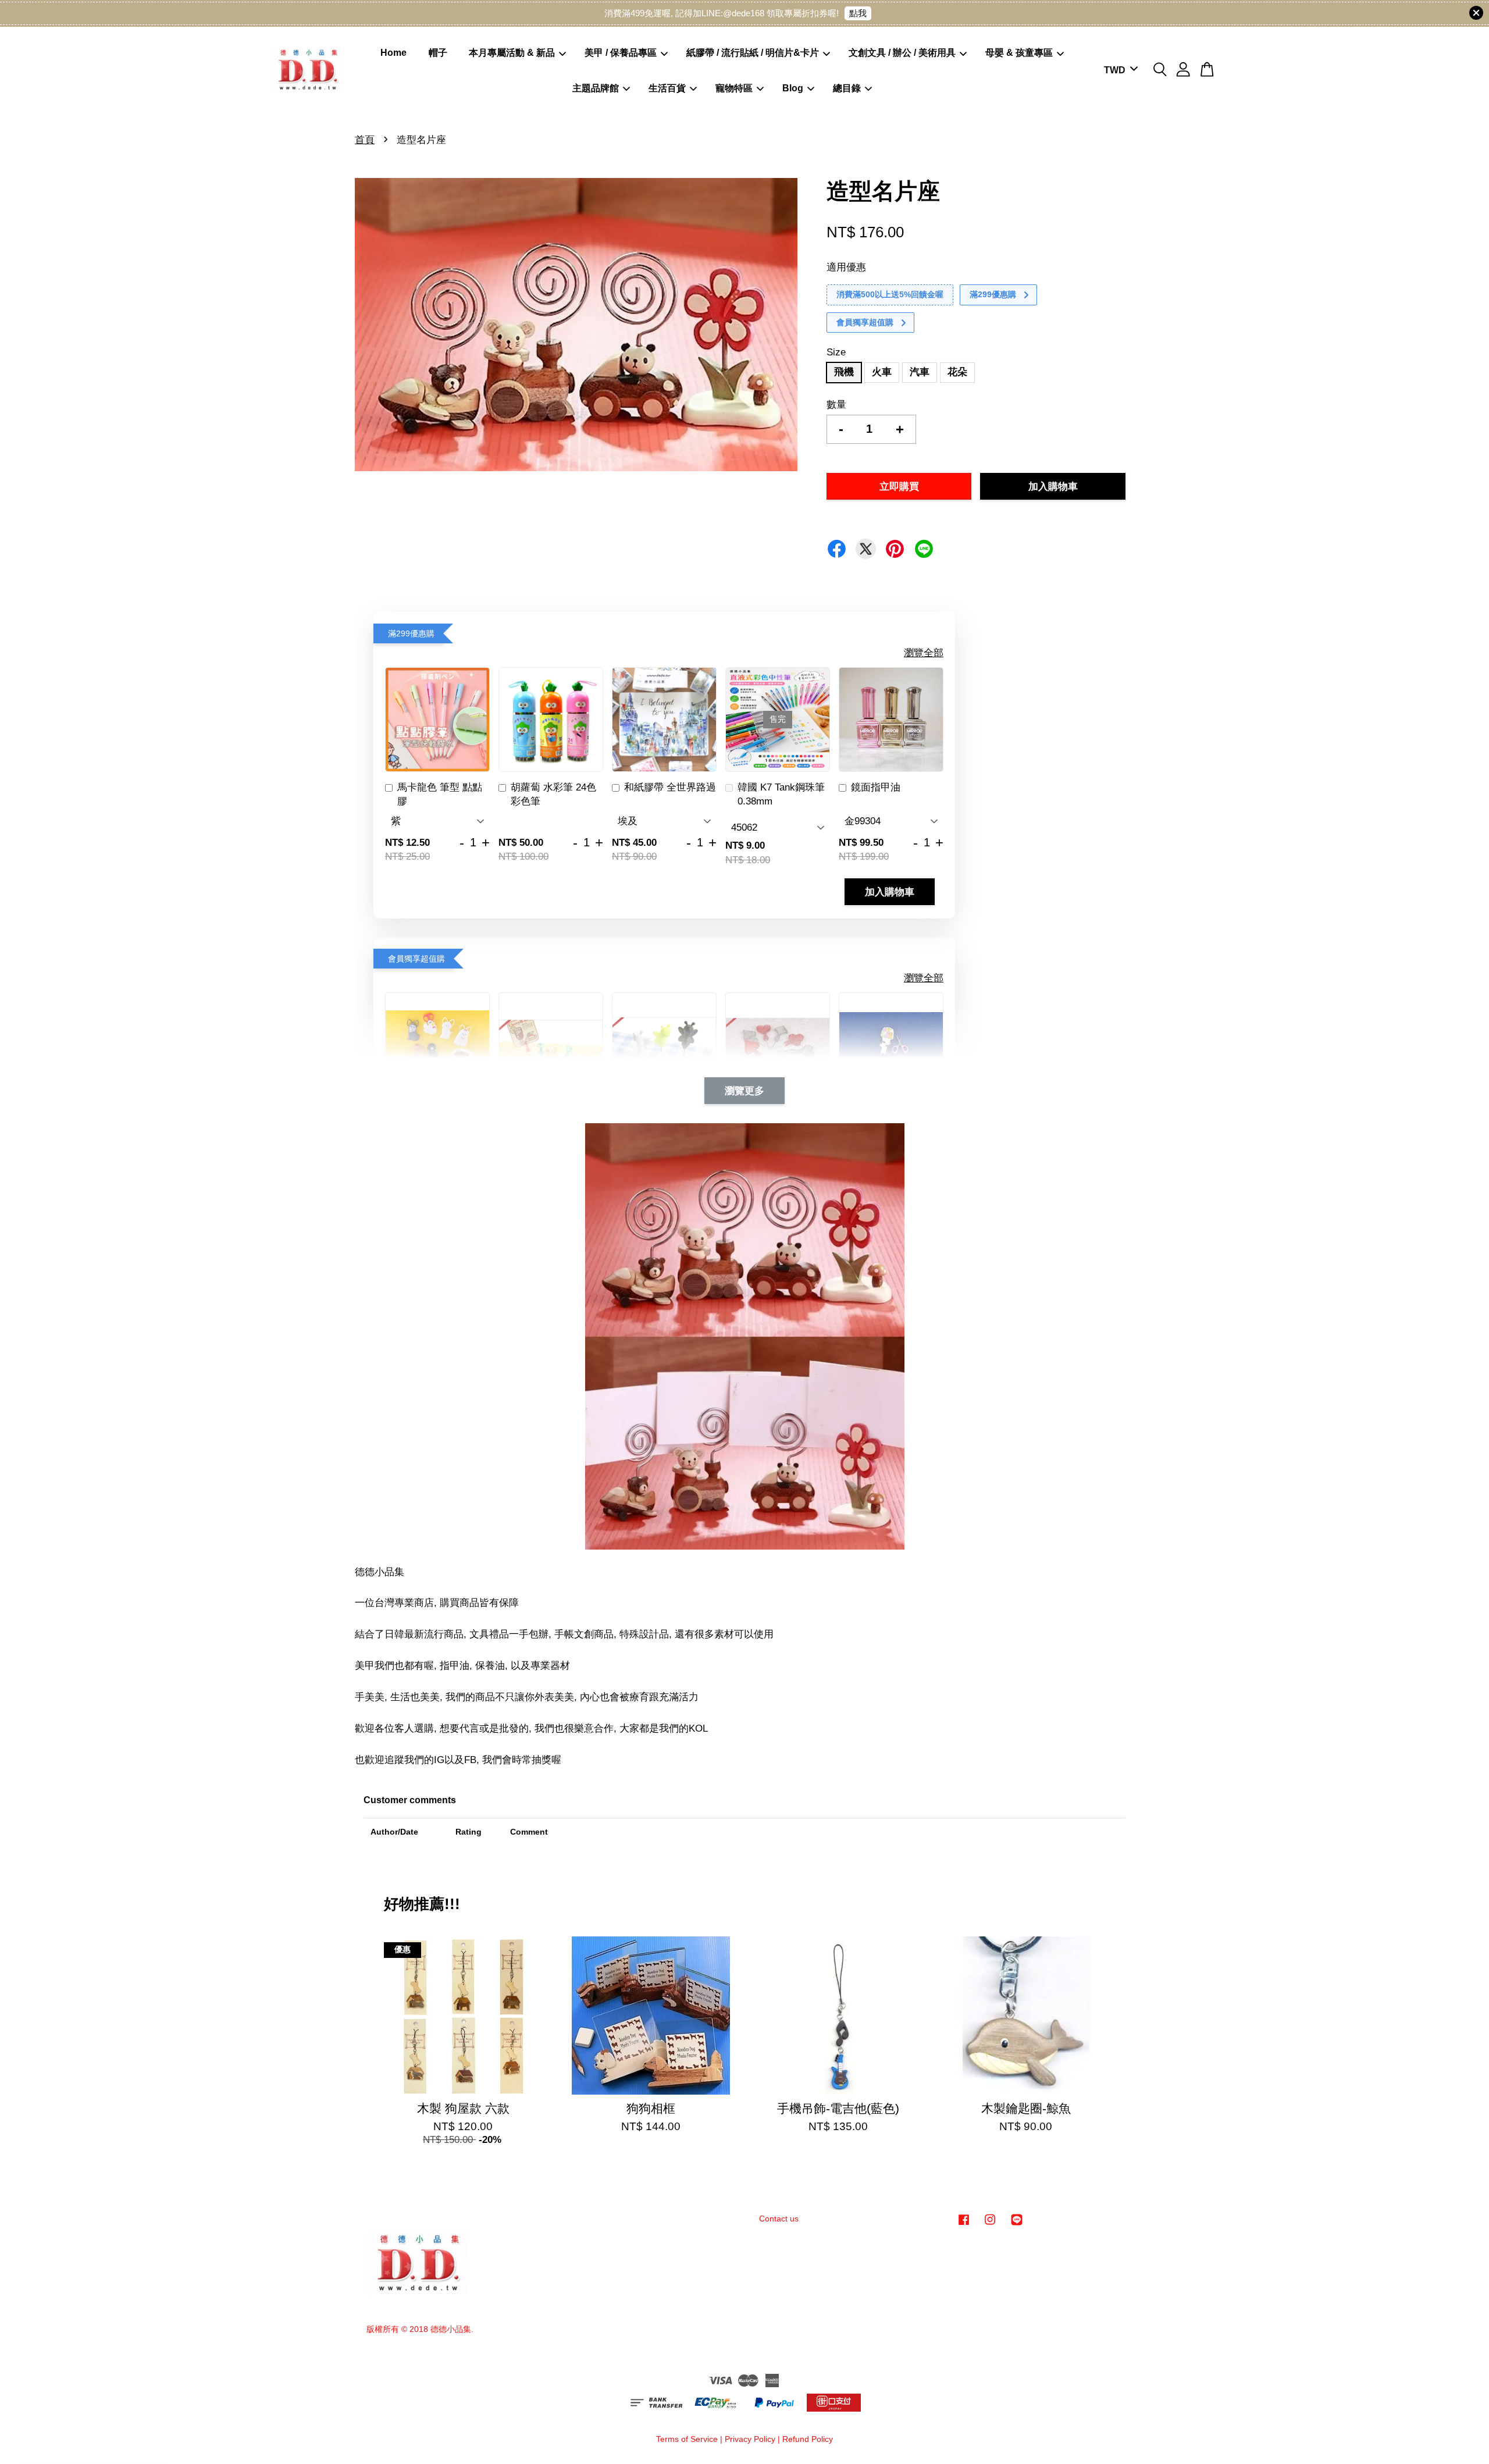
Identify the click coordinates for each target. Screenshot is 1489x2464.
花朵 (957, 372)
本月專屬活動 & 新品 (512, 53)
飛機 (844, 372)
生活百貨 (667, 88)
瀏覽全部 (924, 653)
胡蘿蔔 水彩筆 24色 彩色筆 (553, 794)
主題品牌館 (596, 88)
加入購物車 (890, 892)
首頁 (365, 140)
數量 (836, 405)
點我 (858, 13)
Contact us (779, 2219)
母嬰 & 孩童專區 (1019, 53)
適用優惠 (846, 267)
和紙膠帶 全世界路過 (670, 787)
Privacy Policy (750, 2439)
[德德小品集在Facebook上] (964, 2225)
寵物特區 (734, 88)
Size (836, 352)
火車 (882, 372)
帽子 (438, 53)
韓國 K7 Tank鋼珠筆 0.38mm (781, 794)
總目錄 (847, 88)
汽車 (920, 372)
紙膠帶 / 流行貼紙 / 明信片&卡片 (753, 53)
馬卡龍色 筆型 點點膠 (440, 794)
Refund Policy (808, 2439)
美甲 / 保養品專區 (621, 53)
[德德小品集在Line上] (1017, 2225)
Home (393, 53)
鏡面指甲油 (876, 787)
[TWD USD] (1119, 71)
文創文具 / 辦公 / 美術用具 (902, 53)
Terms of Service (687, 2439)
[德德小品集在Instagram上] (990, 2225)
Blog (793, 88)
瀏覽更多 (744, 1091)
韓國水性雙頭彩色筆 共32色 (106, 2432)
